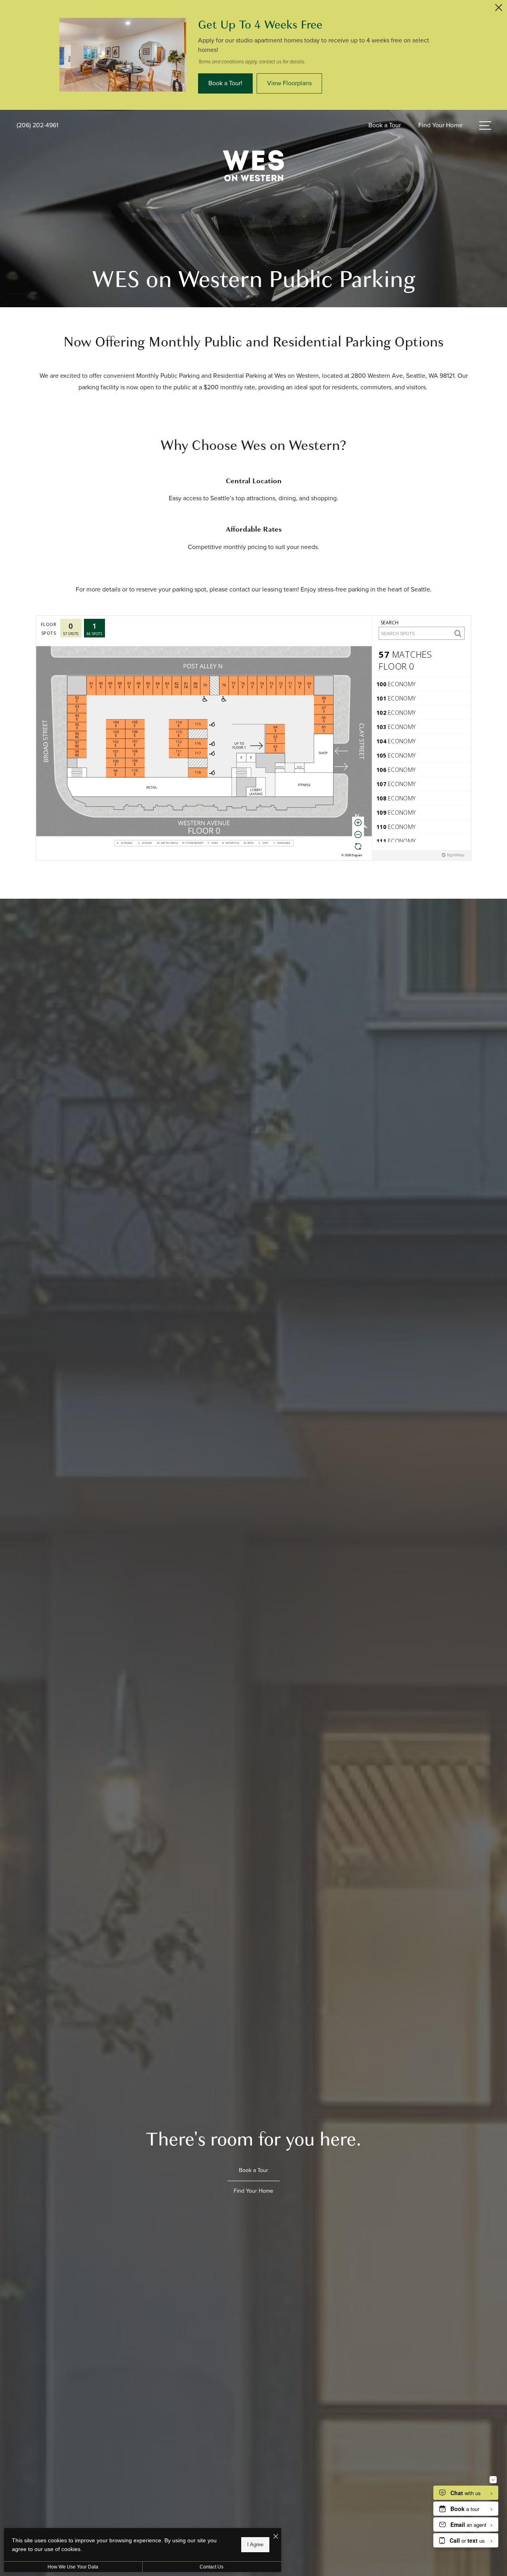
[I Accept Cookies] (276, 2537)
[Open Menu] (485, 125)
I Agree (255, 2544)
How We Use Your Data (73, 2567)
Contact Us (212, 2567)
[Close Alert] (499, 10)
